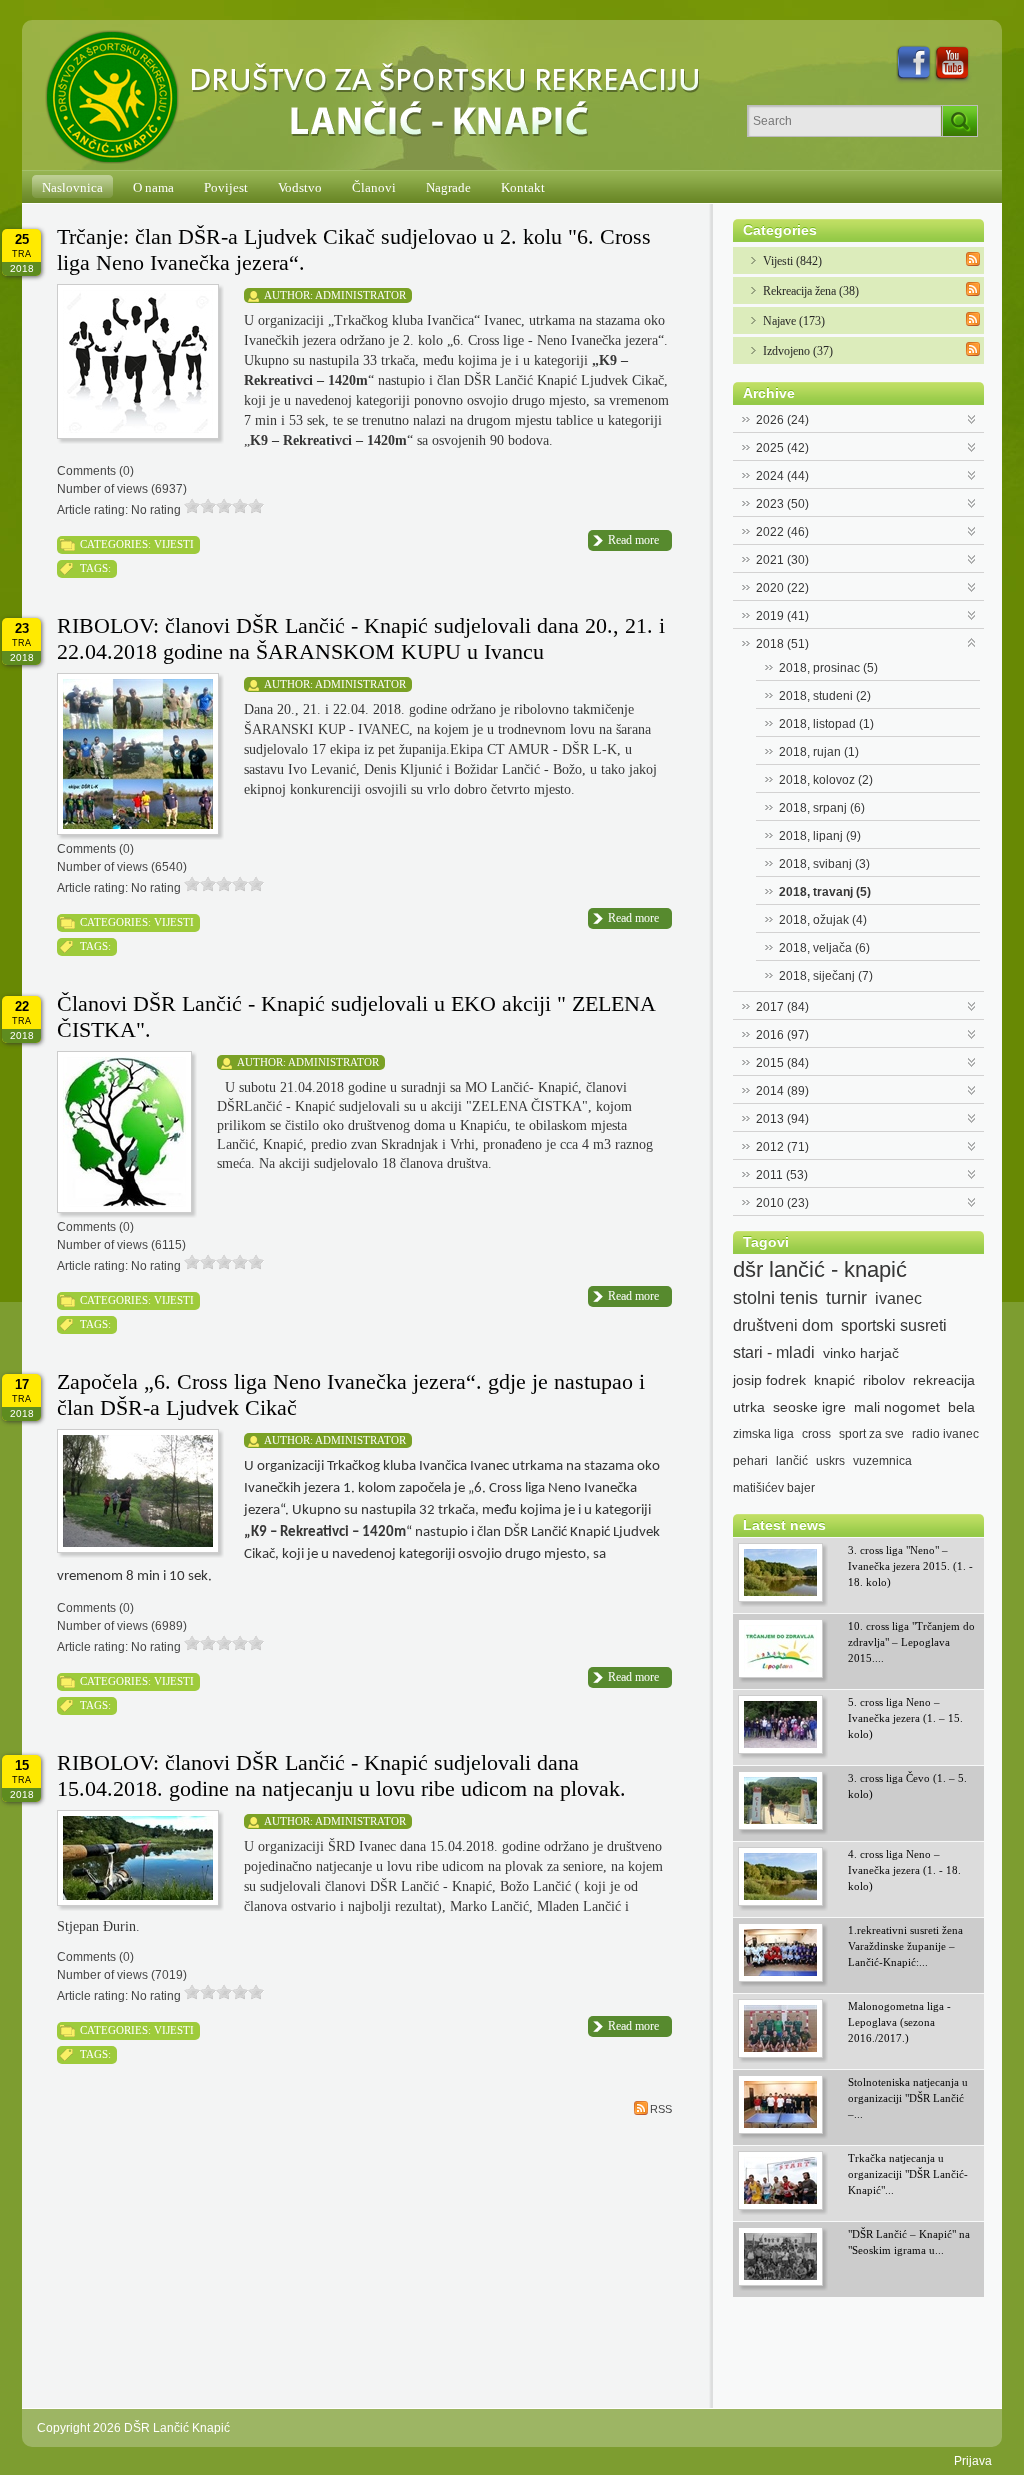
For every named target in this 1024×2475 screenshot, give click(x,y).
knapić (834, 1380)
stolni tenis (775, 1298)
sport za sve (871, 1434)
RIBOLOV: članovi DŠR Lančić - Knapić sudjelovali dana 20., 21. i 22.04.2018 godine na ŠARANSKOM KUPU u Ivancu (361, 638)
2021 (782, 560)
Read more (633, 540)
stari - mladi (774, 1352)
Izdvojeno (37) (798, 351)
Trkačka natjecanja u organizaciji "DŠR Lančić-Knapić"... (908, 2174)
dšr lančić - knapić (820, 1270)
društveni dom (783, 1325)
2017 (782, 1007)
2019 (782, 616)
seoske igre (809, 1407)
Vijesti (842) (792, 261)
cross (816, 1434)
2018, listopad (826, 724)
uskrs (830, 1461)
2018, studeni (825, 696)
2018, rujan (819, 752)
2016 (782, 1035)
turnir (846, 1298)
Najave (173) (794, 321)
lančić (792, 1461)
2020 (782, 588)
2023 (782, 504)
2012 (782, 1147)
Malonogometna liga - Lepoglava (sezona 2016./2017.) (899, 2022)
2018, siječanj (826, 976)
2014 (782, 1091)
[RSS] (973, 259)
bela (961, 1407)
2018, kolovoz (826, 780)
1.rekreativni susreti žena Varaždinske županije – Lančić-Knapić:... (905, 1946)
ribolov (884, 1380)
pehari (750, 1461)
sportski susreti (894, 1325)
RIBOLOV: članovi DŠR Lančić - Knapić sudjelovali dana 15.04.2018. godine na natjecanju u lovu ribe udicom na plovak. (341, 1775)
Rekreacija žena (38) (811, 291)
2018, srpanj (822, 808)
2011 (782, 1175)
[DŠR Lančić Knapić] (379, 98)
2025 (782, 448)
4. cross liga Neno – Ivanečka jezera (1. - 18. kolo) (904, 1870)
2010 (782, 1203)
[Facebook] (913, 64)
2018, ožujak (823, 920)
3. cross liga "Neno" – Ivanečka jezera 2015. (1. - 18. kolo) (910, 1566)
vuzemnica (882, 1461)
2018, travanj (825, 892)
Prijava (973, 2461)
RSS (661, 2109)
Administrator (360, 295)
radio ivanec (945, 1434)
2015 (782, 1063)
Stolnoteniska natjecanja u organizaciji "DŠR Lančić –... (908, 2098)
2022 (782, 532)
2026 (782, 420)
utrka (749, 1407)
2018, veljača (824, 948)
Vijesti (174, 544)
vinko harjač (861, 1353)
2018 (782, 644)
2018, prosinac (828, 668)
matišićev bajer (774, 1488)
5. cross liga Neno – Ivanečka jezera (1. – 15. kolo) (905, 1718)
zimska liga (763, 1434)
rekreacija (944, 1380)
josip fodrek (769, 1380)
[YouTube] (952, 64)
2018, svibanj (824, 864)
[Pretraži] (959, 121)
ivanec (898, 1298)
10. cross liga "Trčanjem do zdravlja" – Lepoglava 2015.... (911, 1642)
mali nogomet (897, 1407)
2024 (782, 476)
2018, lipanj (820, 836)
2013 (782, 1119)
